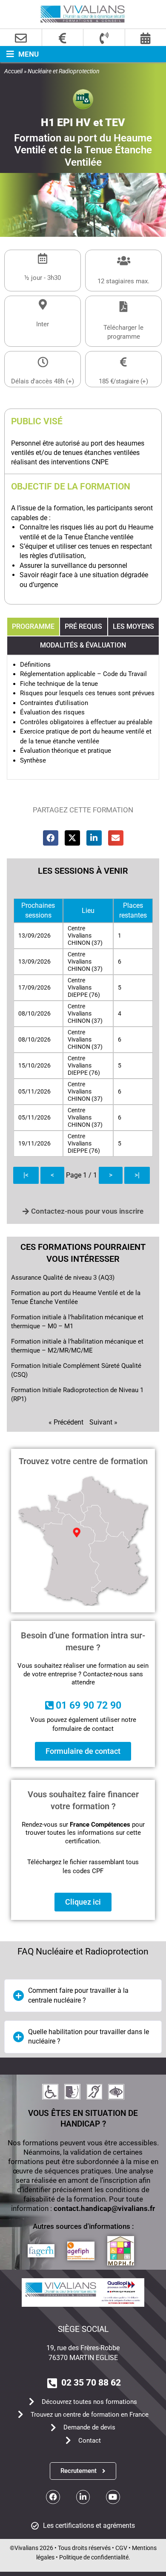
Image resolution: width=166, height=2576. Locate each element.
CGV (121, 2548)
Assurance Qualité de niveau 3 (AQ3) (63, 1278)
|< (26, 1175)
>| (137, 1175)
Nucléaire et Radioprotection (64, 71)
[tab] (33, 627)
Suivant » (103, 1422)
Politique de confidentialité (94, 2557)
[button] (19, 54)
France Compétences (100, 1825)
